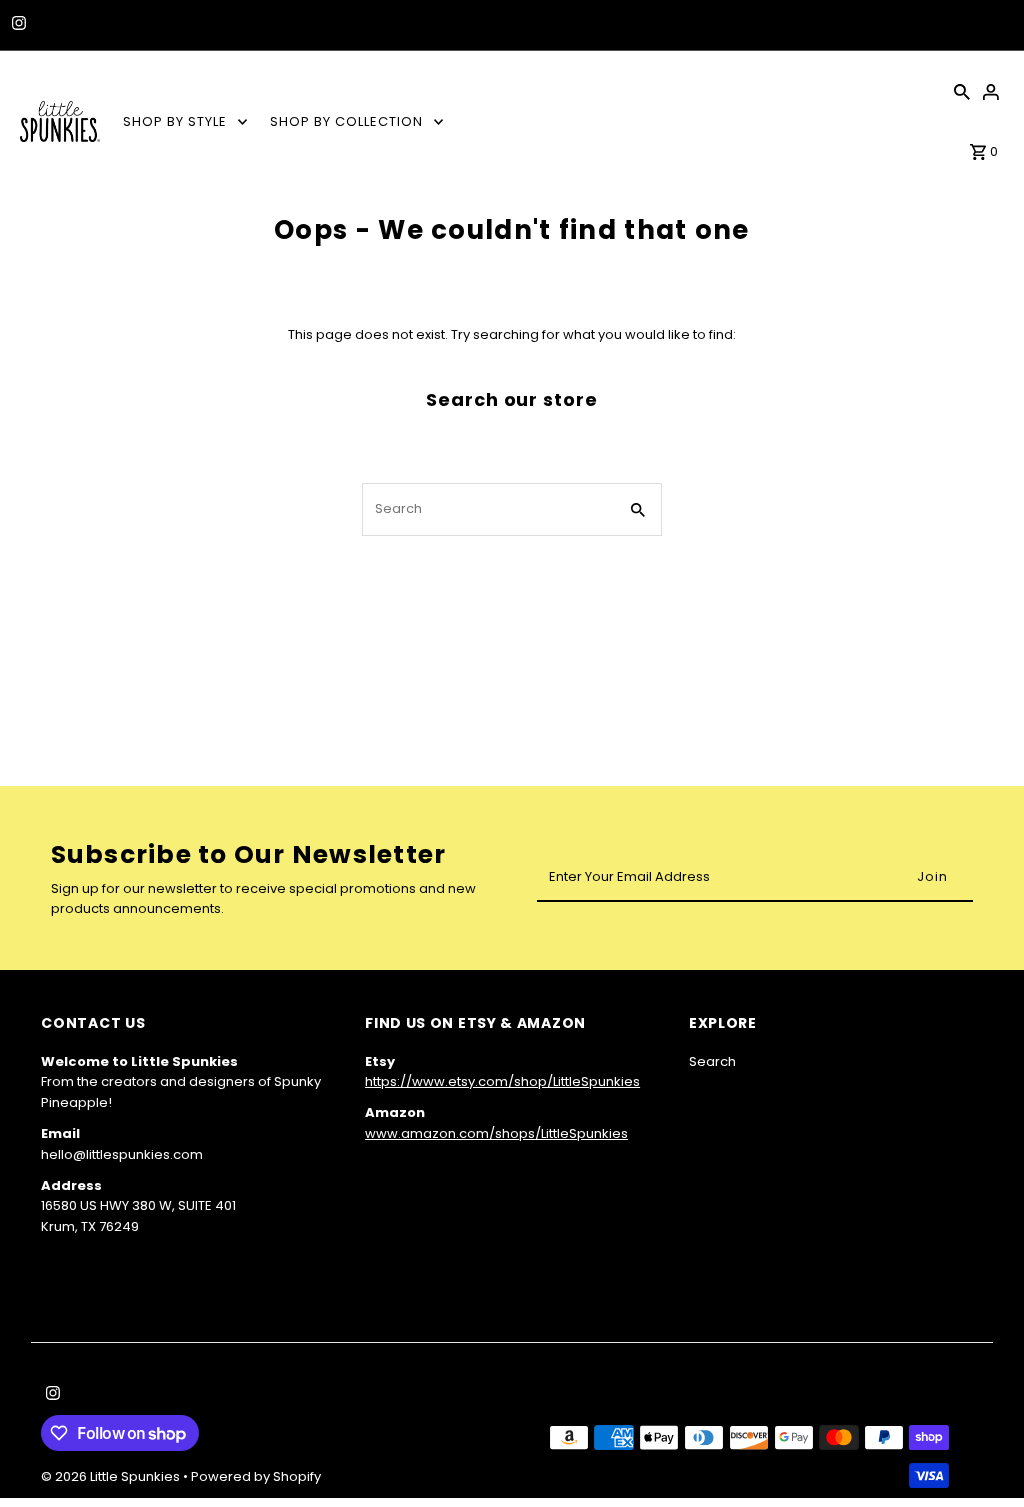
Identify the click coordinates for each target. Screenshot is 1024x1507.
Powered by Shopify (256, 1476)
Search (712, 1061)
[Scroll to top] (981, 1454)
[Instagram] (16, 25)
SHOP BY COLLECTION (346, 121)
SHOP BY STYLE (175, 121)
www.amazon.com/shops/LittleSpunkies (496, 1133)
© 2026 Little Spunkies (112, 1476)
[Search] (962, 91)
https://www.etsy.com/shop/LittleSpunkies (502, 1081)
